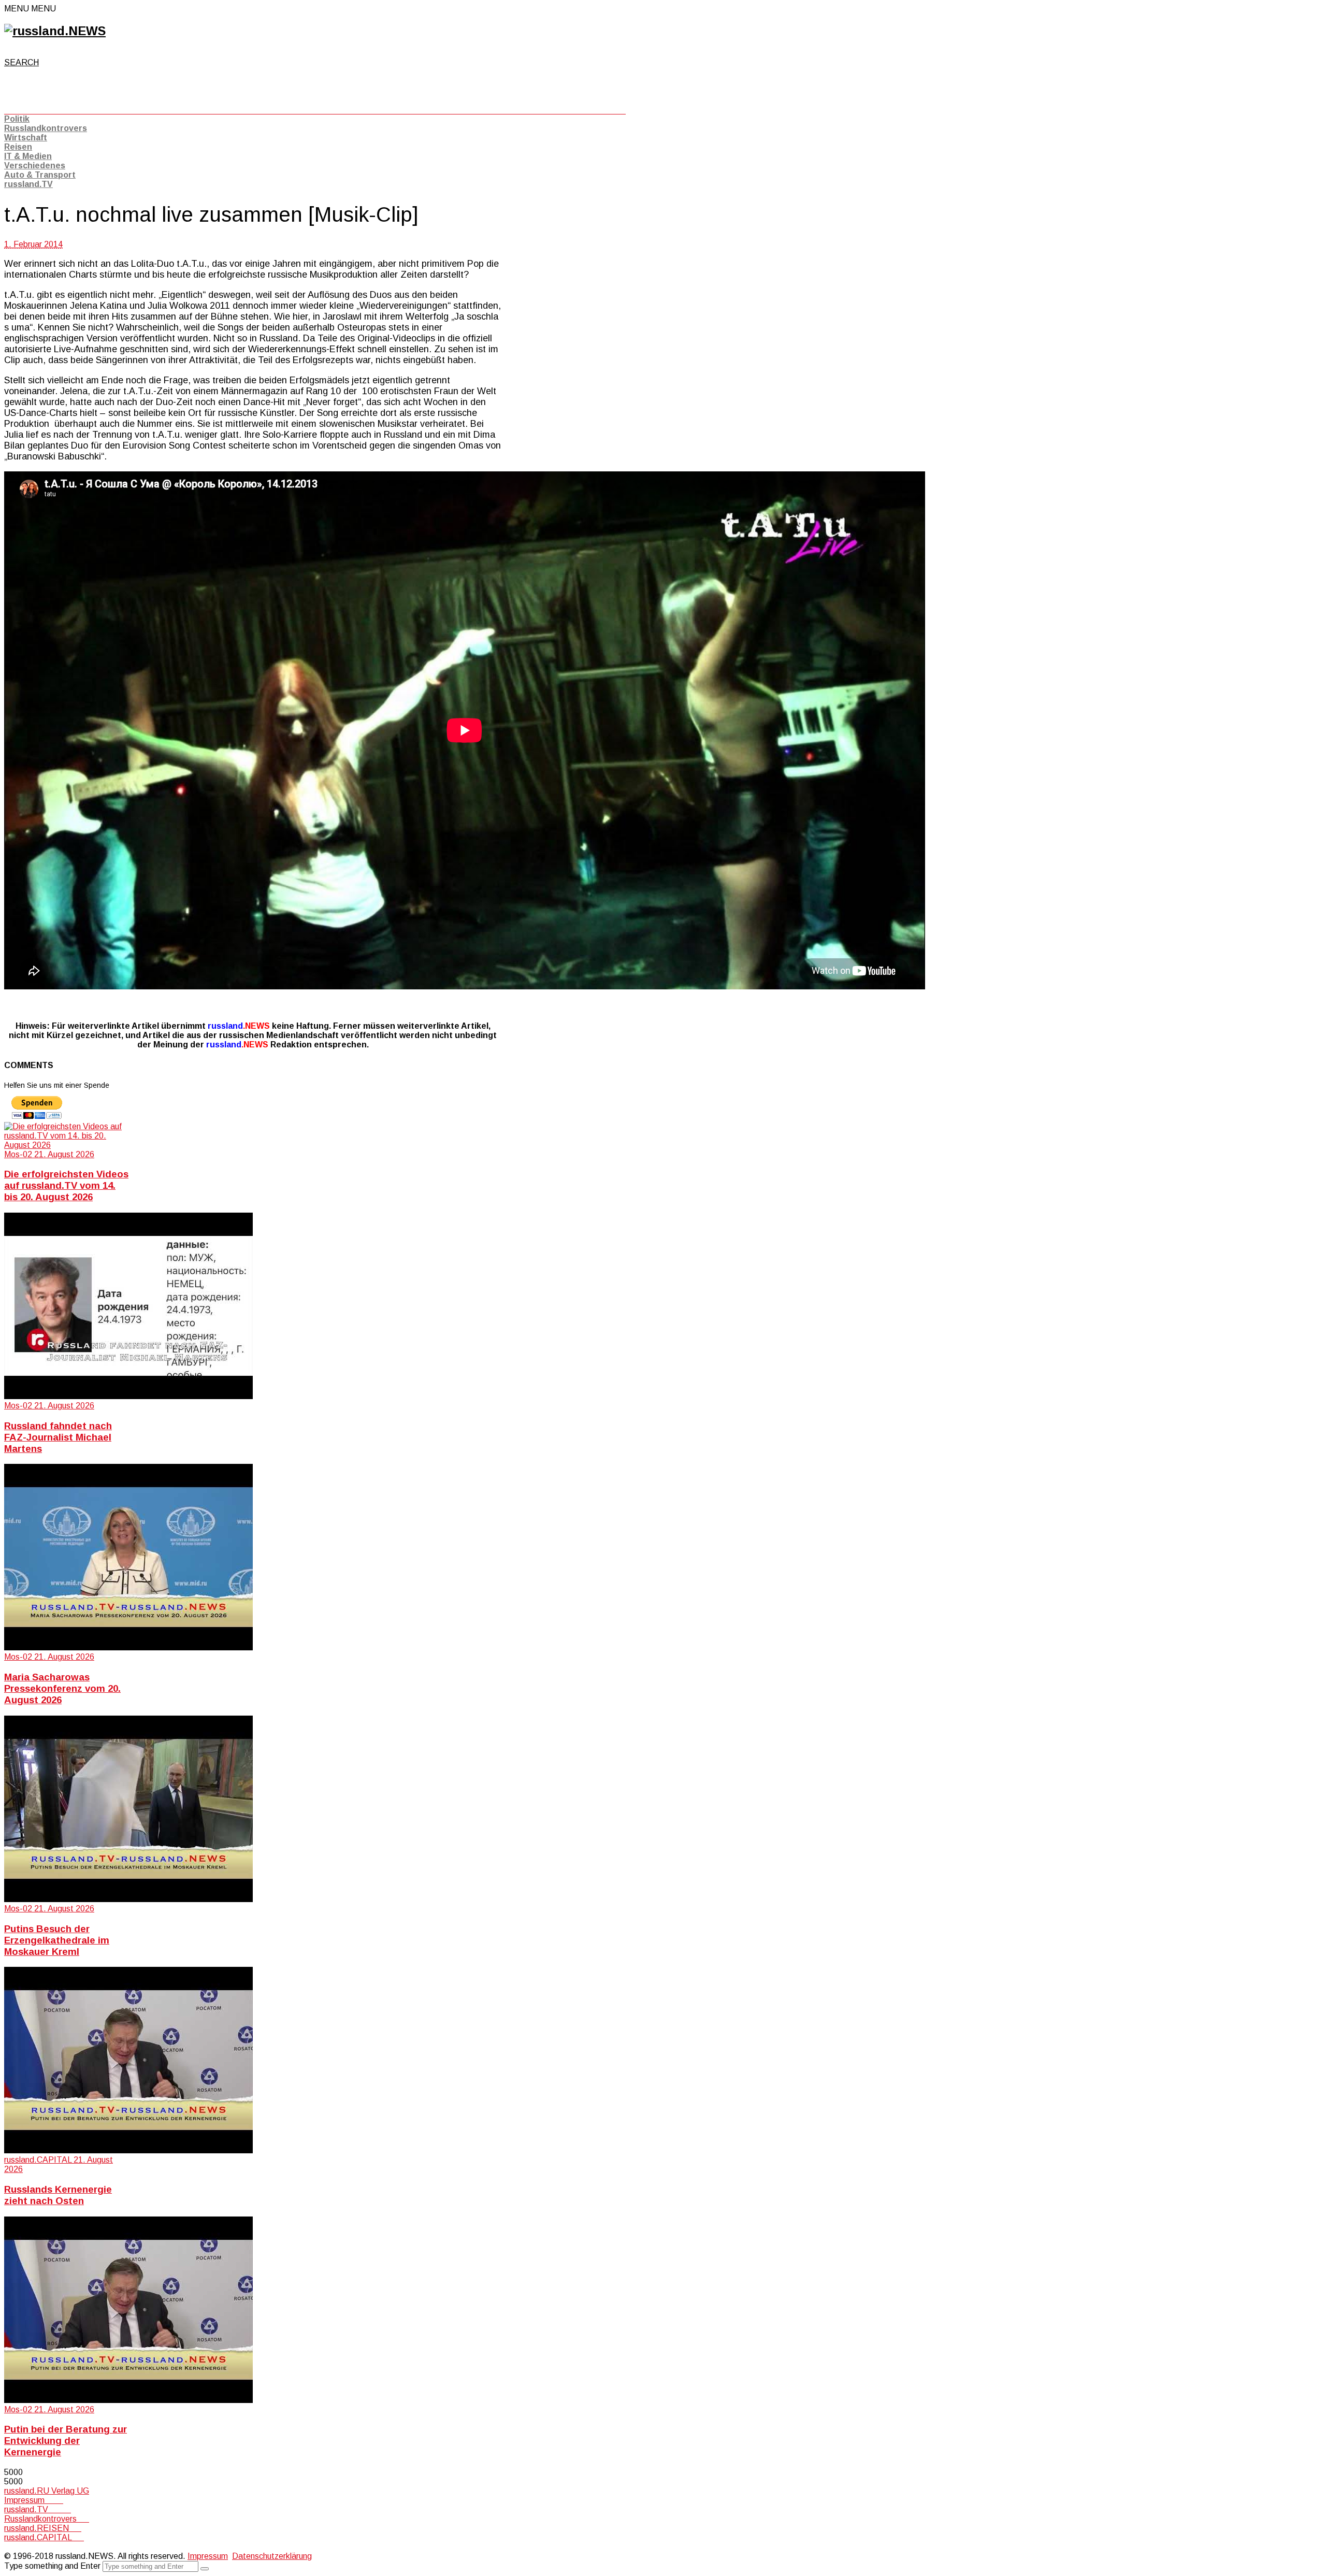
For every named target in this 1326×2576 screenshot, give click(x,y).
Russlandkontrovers (46, 128)
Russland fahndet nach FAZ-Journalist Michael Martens (58, 1437)
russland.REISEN (43, 2528)
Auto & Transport (40, 175)
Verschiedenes (35, 166)
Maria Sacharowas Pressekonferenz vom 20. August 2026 (62, 1688)
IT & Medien (28, 156)
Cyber (15, 2547)
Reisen (18, 147)
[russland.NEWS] (55, 31)
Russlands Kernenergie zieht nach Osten (58, 2195)
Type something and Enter (52, 2566)
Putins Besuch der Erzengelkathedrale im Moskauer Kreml (57, 1940)
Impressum (34, 2500)
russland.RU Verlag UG (47, 2491)
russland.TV (28, 184)
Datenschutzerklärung (272, 2556)
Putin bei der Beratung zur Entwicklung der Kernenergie (66, 2441)
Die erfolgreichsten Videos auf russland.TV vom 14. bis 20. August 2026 (66, 1185)
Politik (17, 119)
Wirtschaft (26, 138)
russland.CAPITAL (44, 2537)
